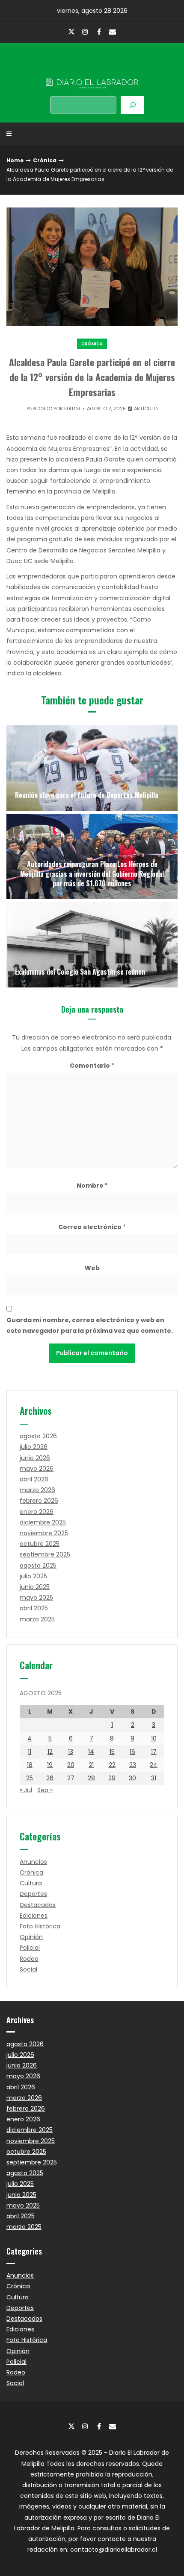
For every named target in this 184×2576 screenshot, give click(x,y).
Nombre (92, 1186)
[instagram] (85, 32)
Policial (30, 1948)
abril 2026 (34, 1479)
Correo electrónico (92, 1227)
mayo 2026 (37, 1469)
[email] (113, 32)
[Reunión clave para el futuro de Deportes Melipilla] (92, 768)
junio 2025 (35, 1587)
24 (154, 1765)
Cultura (31, 1883)
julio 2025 (33, 1576)
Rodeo (29, 1959)
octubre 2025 (40, 1544)
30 (132, 1778)
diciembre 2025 (43, 1522)
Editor (72, 409)
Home (15, 160)
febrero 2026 (39, 1501)
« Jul (26, 1790)
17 (154, 1752)
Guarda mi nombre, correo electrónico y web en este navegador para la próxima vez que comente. (90, 1325)
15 (112, 1752)
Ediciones (34, 1916)
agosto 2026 (38, 1436)
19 (50, 1765)
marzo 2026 (37, 1490)
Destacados (38, 1905)
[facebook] (99, 32)
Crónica (45, 160)
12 (50, 1752)
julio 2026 (34, 1447)
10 (154, 1738)
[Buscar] (132, 105)
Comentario (92, 1066)
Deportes (33, 1894)
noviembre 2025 (44, 1533)
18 (30, 1765)
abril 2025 (34, 1608)
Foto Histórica (40, 1926)
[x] (71, 32)
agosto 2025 (38, 1565)
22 (112, 1765)
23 (133, 1765)
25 (30, 1778)
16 (132, 1752)
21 (91, 1765)
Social (28, 1969)
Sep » (45, 1790)
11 (30, 1752)
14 (91, 1752)
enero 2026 (37, 1512)
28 (91, 1778)
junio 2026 (35, 1458)
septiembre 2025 (45, 1554)
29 (112, 1778)
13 (71, 1752)
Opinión (31, 1937)
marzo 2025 (37, 1619)
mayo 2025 (36, 1598)
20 (71, 1765)
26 (50, 1778)
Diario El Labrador (92, 66)
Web (92, 1268)
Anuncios (33, 1862)
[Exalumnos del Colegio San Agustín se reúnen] (92, 945)
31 (154, 1778)
